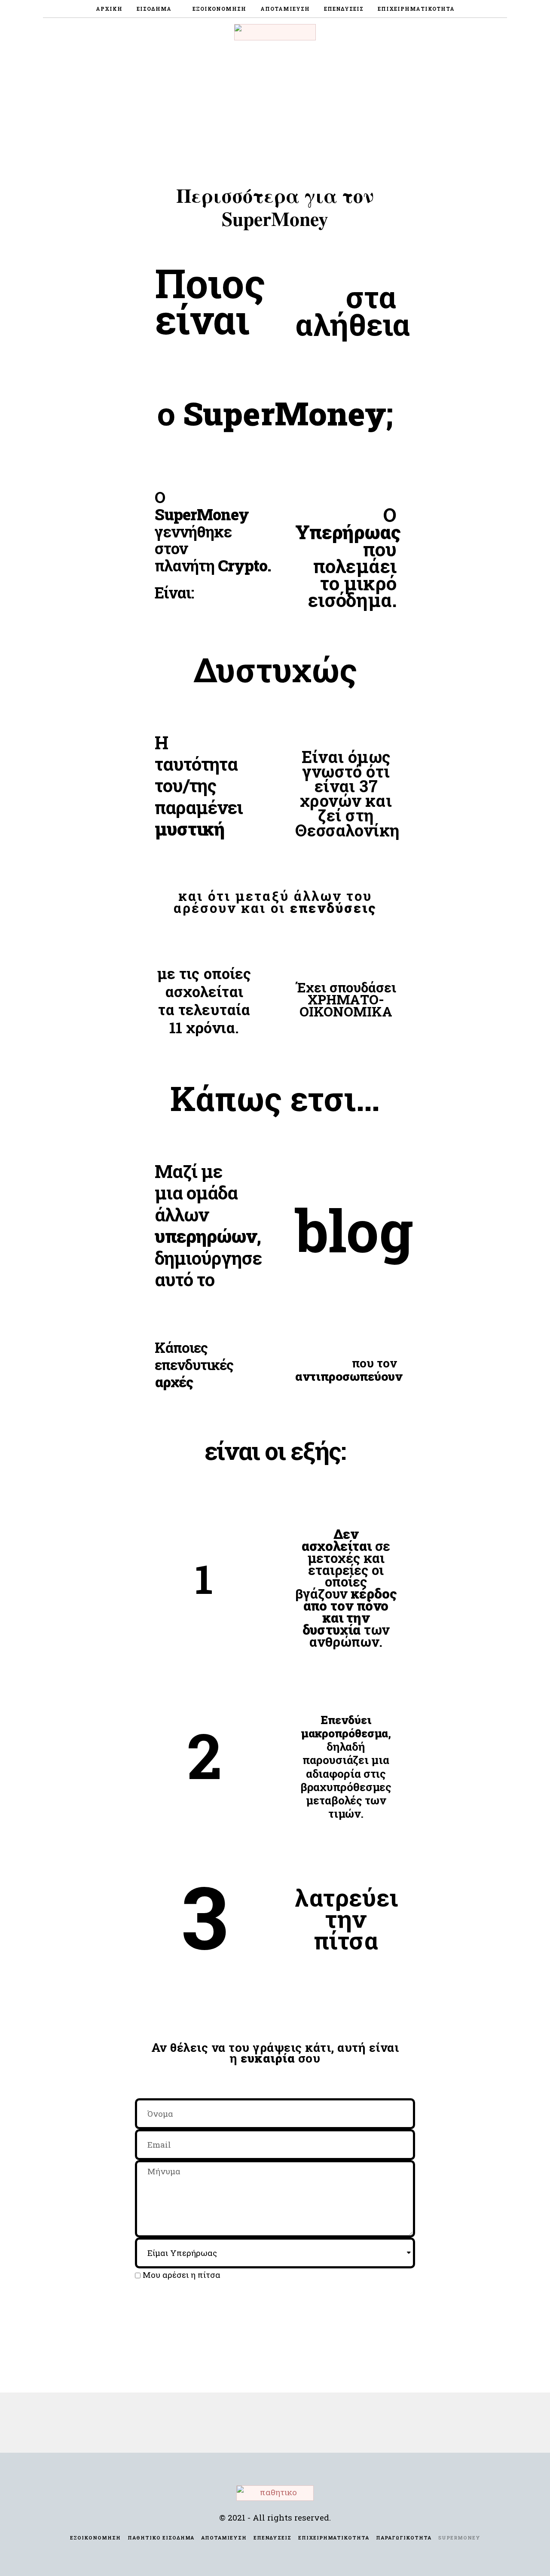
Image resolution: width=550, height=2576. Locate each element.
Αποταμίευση (285, 9)
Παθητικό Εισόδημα (161, 2538)
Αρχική (109, 9)
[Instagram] (492, 32)
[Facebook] (470, 32)
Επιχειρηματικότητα (416, 9)
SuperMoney (459, 2538)
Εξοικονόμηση (219, 9)
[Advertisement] (275, 111)
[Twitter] (481, 32)
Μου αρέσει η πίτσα (182, 2275)
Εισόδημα (154, 9)
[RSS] (502, 32)
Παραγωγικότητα (404, 2538)
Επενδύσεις (344, 9)
